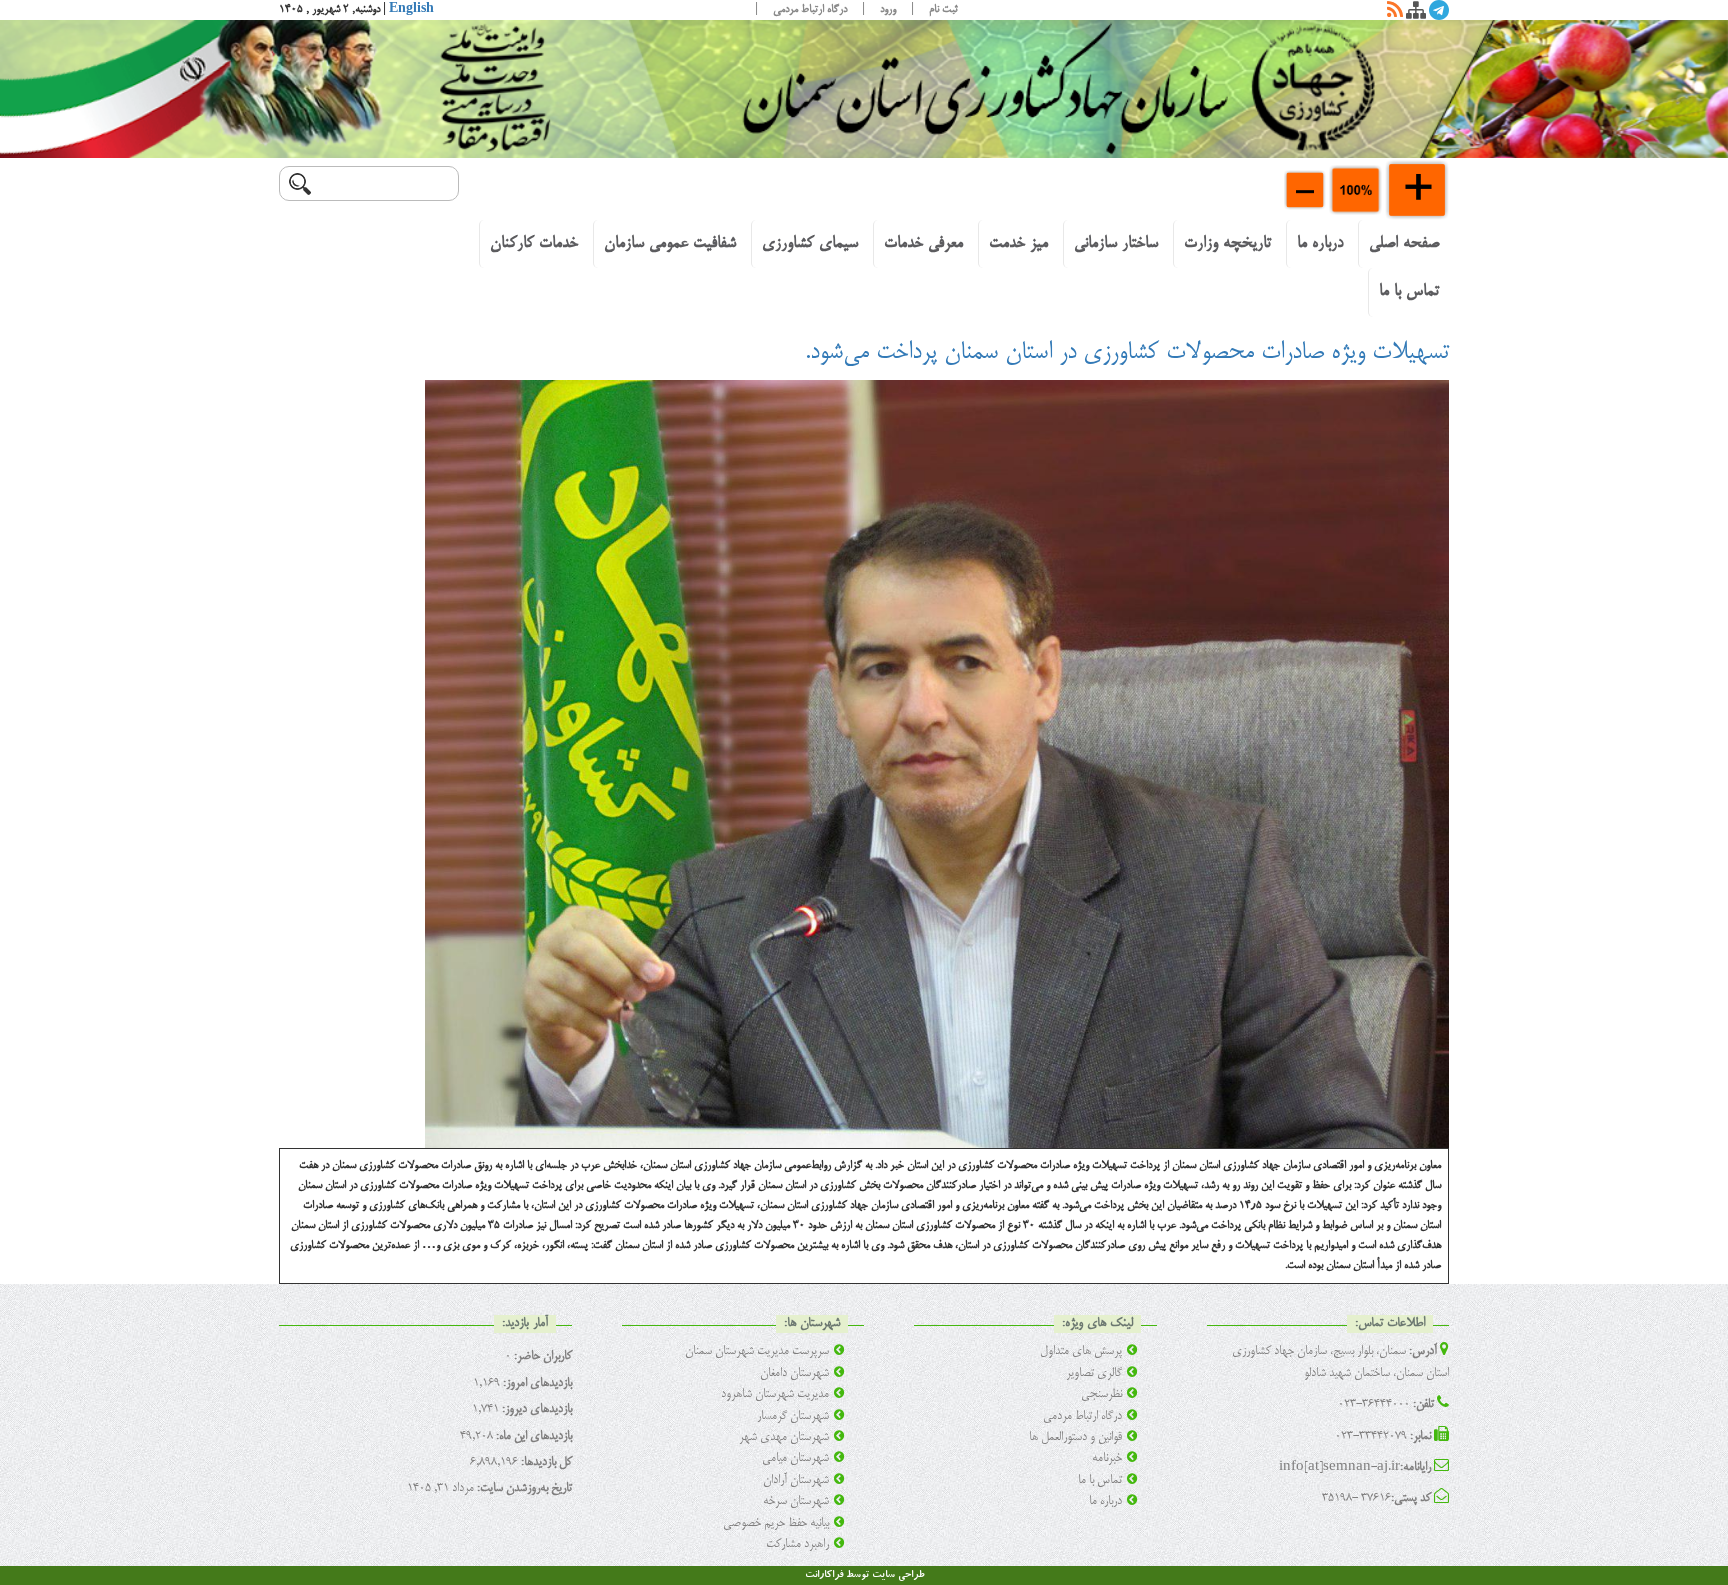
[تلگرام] (1439, 14)
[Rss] (1395, 14)
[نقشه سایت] (1416, 14)
